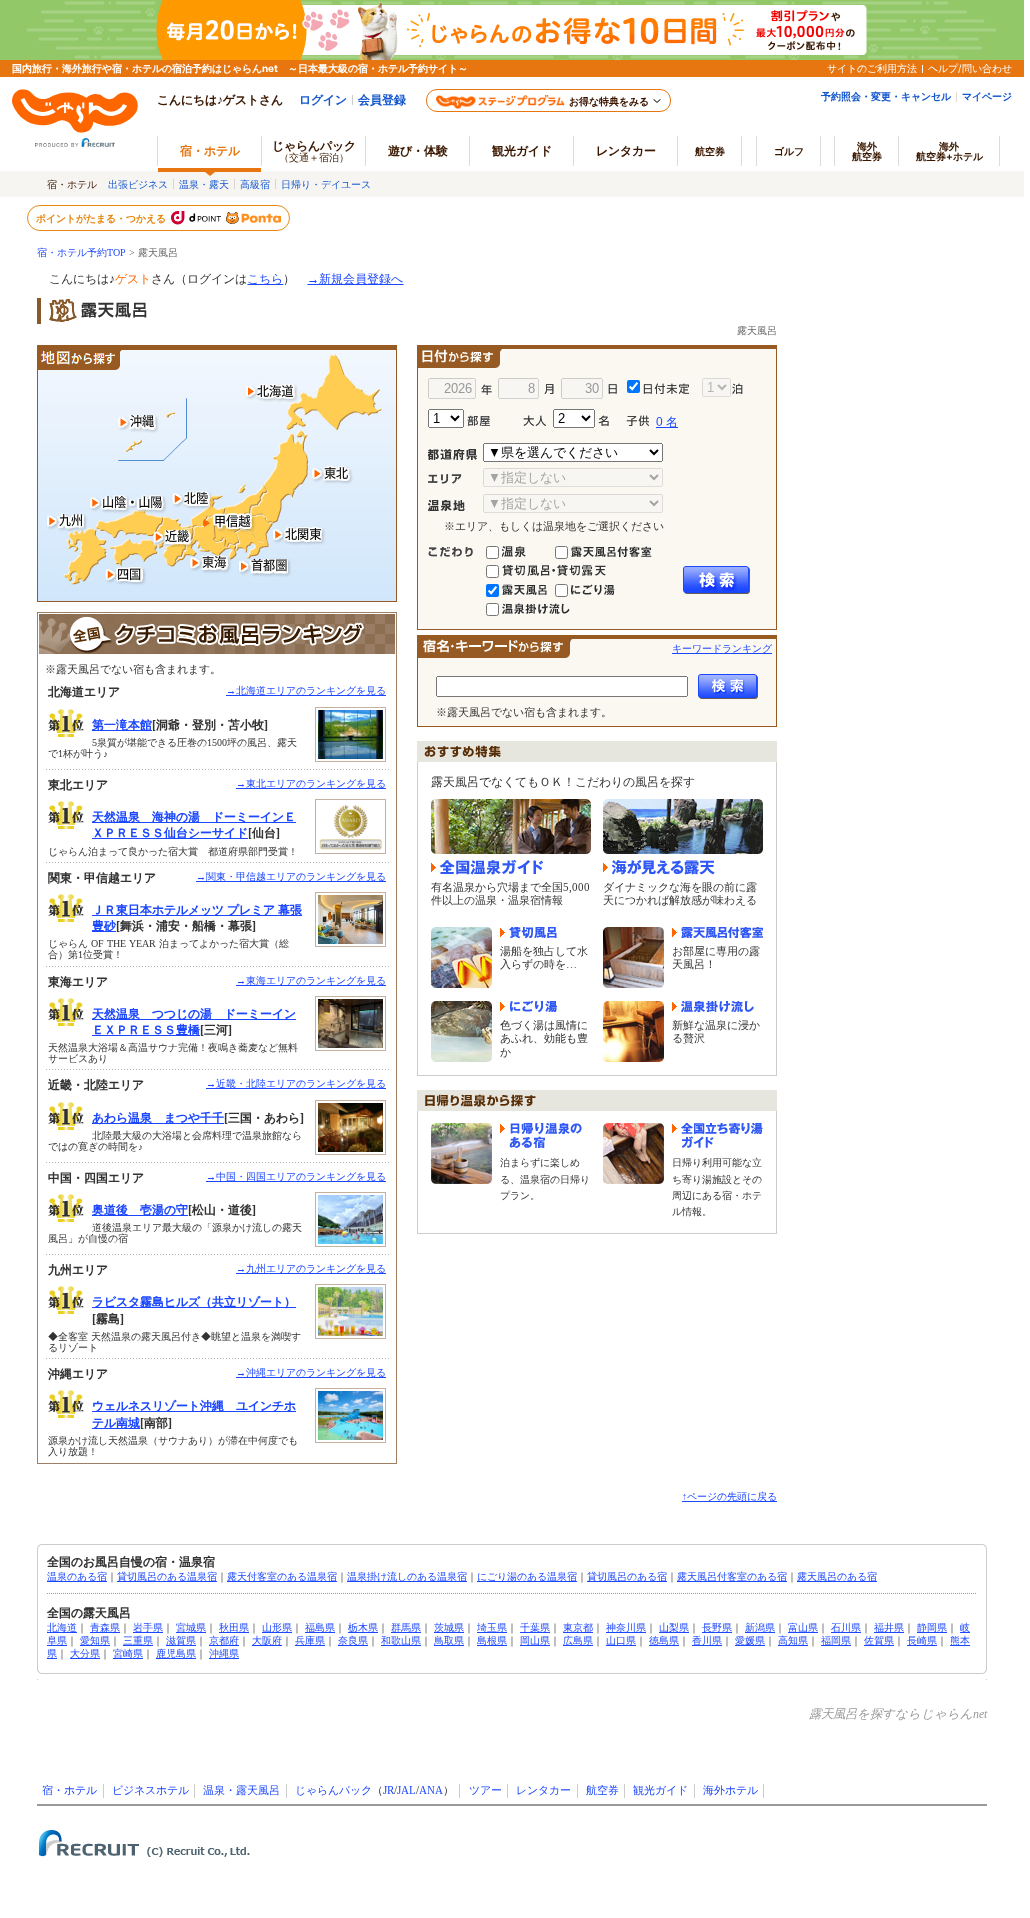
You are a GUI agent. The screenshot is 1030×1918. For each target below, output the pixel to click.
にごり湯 (528, 1007)
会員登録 (382, 99)
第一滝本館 (122, 725)
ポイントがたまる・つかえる (102, 218)
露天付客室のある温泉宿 (282, 1576)
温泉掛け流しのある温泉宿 (407, 1576)
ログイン (323, 99)
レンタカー (626, 150)
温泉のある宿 (77, 1576)
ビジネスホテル (150, 1790)
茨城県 (449, 1627)
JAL (406, 1790)
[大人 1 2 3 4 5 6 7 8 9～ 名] (571, 418)
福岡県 (836, 1640)
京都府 (224, 1640)
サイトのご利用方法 (872, 68)
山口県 (621, 1640)
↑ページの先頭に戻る (729, 1496)
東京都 (578, 1627)
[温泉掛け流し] (536, 602)
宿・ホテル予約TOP (81, 252)
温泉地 (455, 506)
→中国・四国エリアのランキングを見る (296, 1176)
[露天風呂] (527, 583)
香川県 (707, 1640)
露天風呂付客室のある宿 (732, 1576)
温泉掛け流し (713, 1007)
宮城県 (191, 1627)
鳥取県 (449, 1640)
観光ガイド (660, 1790)
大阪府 (267, 1640)
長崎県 (922, 1640)
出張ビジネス (138, 184)
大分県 (85, 1653)
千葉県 (535, 1627)
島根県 (492, 1640)
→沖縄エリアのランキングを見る (311, 1372)
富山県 (803, 1627)
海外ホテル (730, 1790)
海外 (867, 151)
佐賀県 (879, 1640)
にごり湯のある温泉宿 (527, 1576)
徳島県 (664, 1640)
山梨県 (674, 1627)
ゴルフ (789, 151)
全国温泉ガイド (487, 867)
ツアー (485, 1790)
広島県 (578, 1640)
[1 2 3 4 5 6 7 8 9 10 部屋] (474, 418)
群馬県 (406, 1627)
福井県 (889, 1627)
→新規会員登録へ (355, 279)
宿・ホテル (69, 1790)
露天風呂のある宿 (837, 1576)
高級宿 (255, 184)
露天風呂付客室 (717, 933)
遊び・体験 (418, 150)
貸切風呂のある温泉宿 (167, 1576)
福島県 (320, 1627)
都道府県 (455, 455)
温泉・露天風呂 (241, 1790)
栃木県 (363, 1627)
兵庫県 (310, 1640)
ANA (431, 1790)
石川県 (846, 1627)
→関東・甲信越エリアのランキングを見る (291, 876)
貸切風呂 (528, 933)
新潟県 (760, 1627)
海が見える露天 (659, 867)
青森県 (105, 1627)
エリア (455, 480)
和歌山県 (401, 1640)
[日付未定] (658, 384)
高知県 (793, 1640)
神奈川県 (626, 1627)
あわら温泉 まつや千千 (158, 1118)
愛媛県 (750, 1640)
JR (388, 1790)
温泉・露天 (204, 184)
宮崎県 (128, 1653)
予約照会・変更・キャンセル (886, 96)
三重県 (138, 1640)
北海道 (62, 1627)
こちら (265, 279)
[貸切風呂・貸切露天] (562, 564)
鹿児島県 (176, 1653)
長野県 (717, 1627)
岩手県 (148, 1627)
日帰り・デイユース (326, 184)
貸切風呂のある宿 (627, 1576)
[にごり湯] (593, 583)
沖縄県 (224, 1653)
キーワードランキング (722, 648)
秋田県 (234, 1627)
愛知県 (95, 1640)
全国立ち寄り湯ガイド (717, 1136)
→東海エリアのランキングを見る (311, 980)
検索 (716, 580)
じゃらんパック (314, 150)
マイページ (987, 96)
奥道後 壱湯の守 (140, 1210)
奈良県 (353, 1640)
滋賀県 (181, 1640)
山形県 (277, 1627)
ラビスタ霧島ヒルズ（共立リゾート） (194, 1302)
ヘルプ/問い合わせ (970, 68)
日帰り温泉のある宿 (545, 1136)
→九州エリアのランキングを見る (311, 1268)
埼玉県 (492, 1627)
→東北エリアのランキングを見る (311, 783)
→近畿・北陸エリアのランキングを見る (296, 1083)
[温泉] (527, 545)
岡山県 (535, 1640)
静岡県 (932, 1627)
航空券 (710, 151)
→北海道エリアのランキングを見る (306, 690)
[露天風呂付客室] (611, 545)
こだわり (455, 552)
